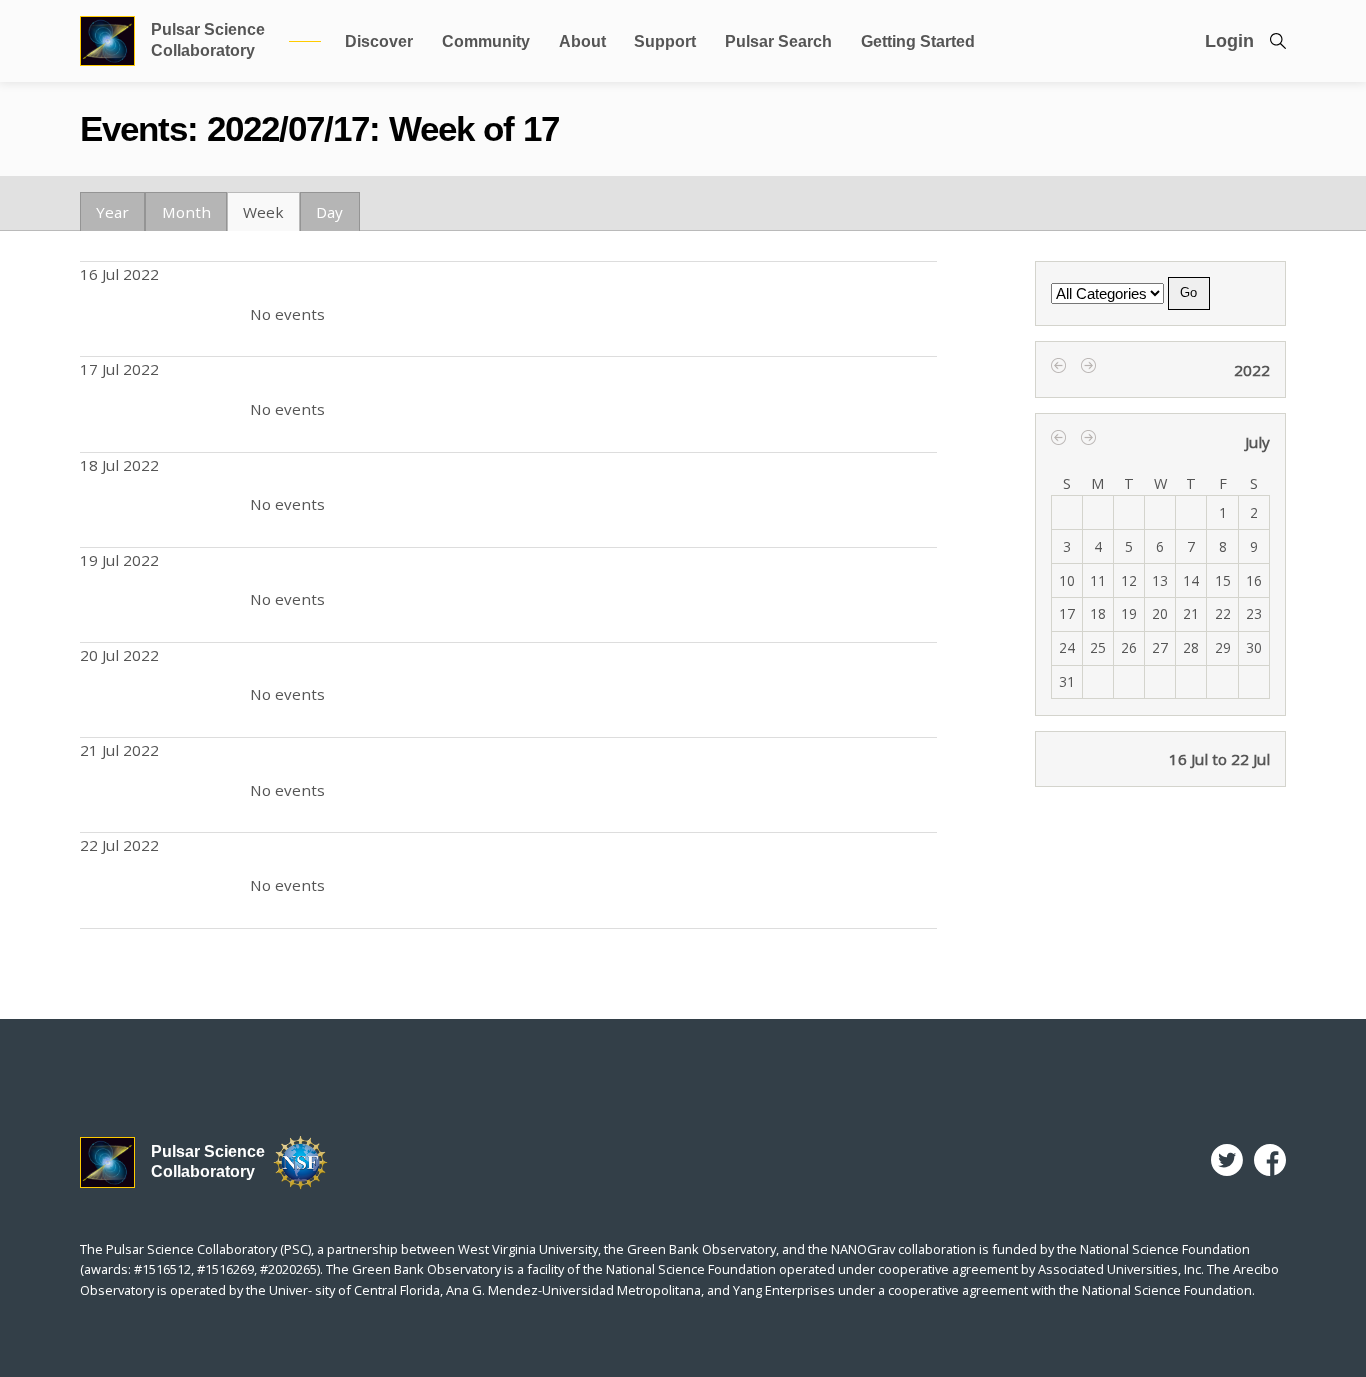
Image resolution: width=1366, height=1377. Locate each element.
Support (665, 41)
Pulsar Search (778, 41)
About (582, 41)
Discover (379, 41)
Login (1229, 41)
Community (486, 41)
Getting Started (918, 41)
